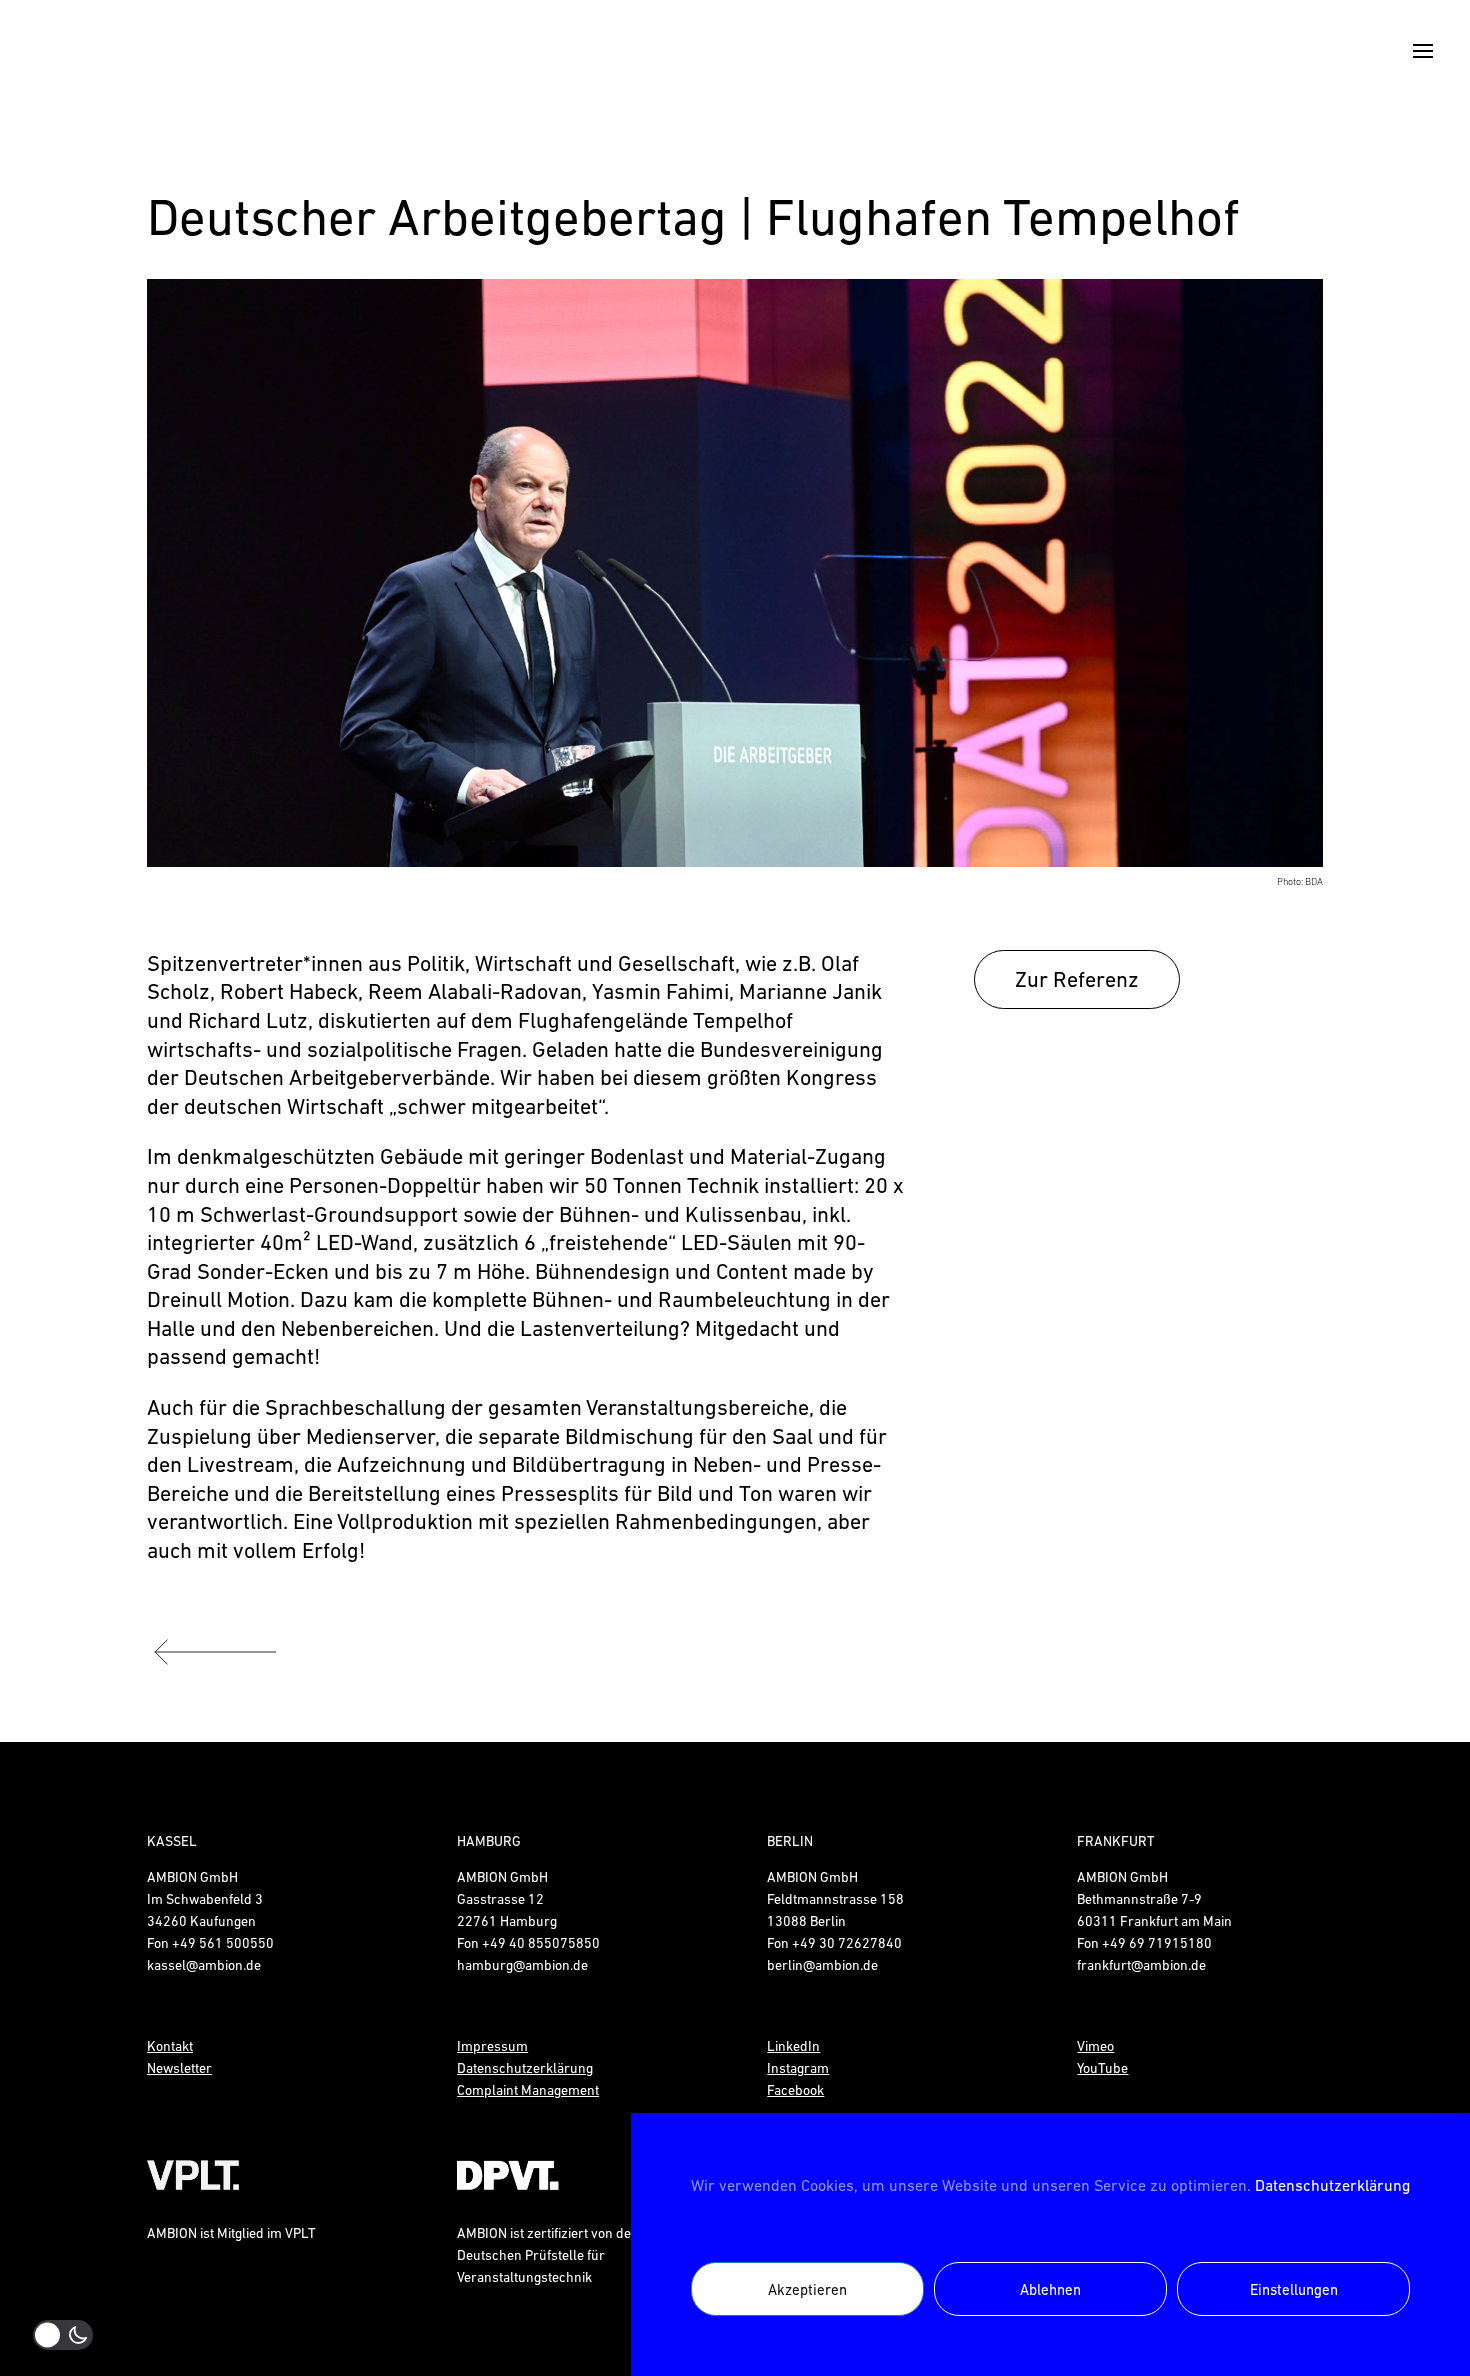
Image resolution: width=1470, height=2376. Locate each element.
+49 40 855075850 (541, 1943)
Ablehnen (1050, 2289)
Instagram (798, 2068)
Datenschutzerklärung (1332, 2185)
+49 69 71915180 (1157, 1943)
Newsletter (179, 2068)
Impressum (492, 2046)
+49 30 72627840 (847, 1943)
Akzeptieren (807, 2289)
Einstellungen (1294, 2289)
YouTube (1102, 2068)
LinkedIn (793, 2046)
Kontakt (170, 2046)
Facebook (795, 2090)
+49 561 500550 (223, 1943)
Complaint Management (528, 2090)
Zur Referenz (1077, 979)
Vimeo (1095, 2046)
